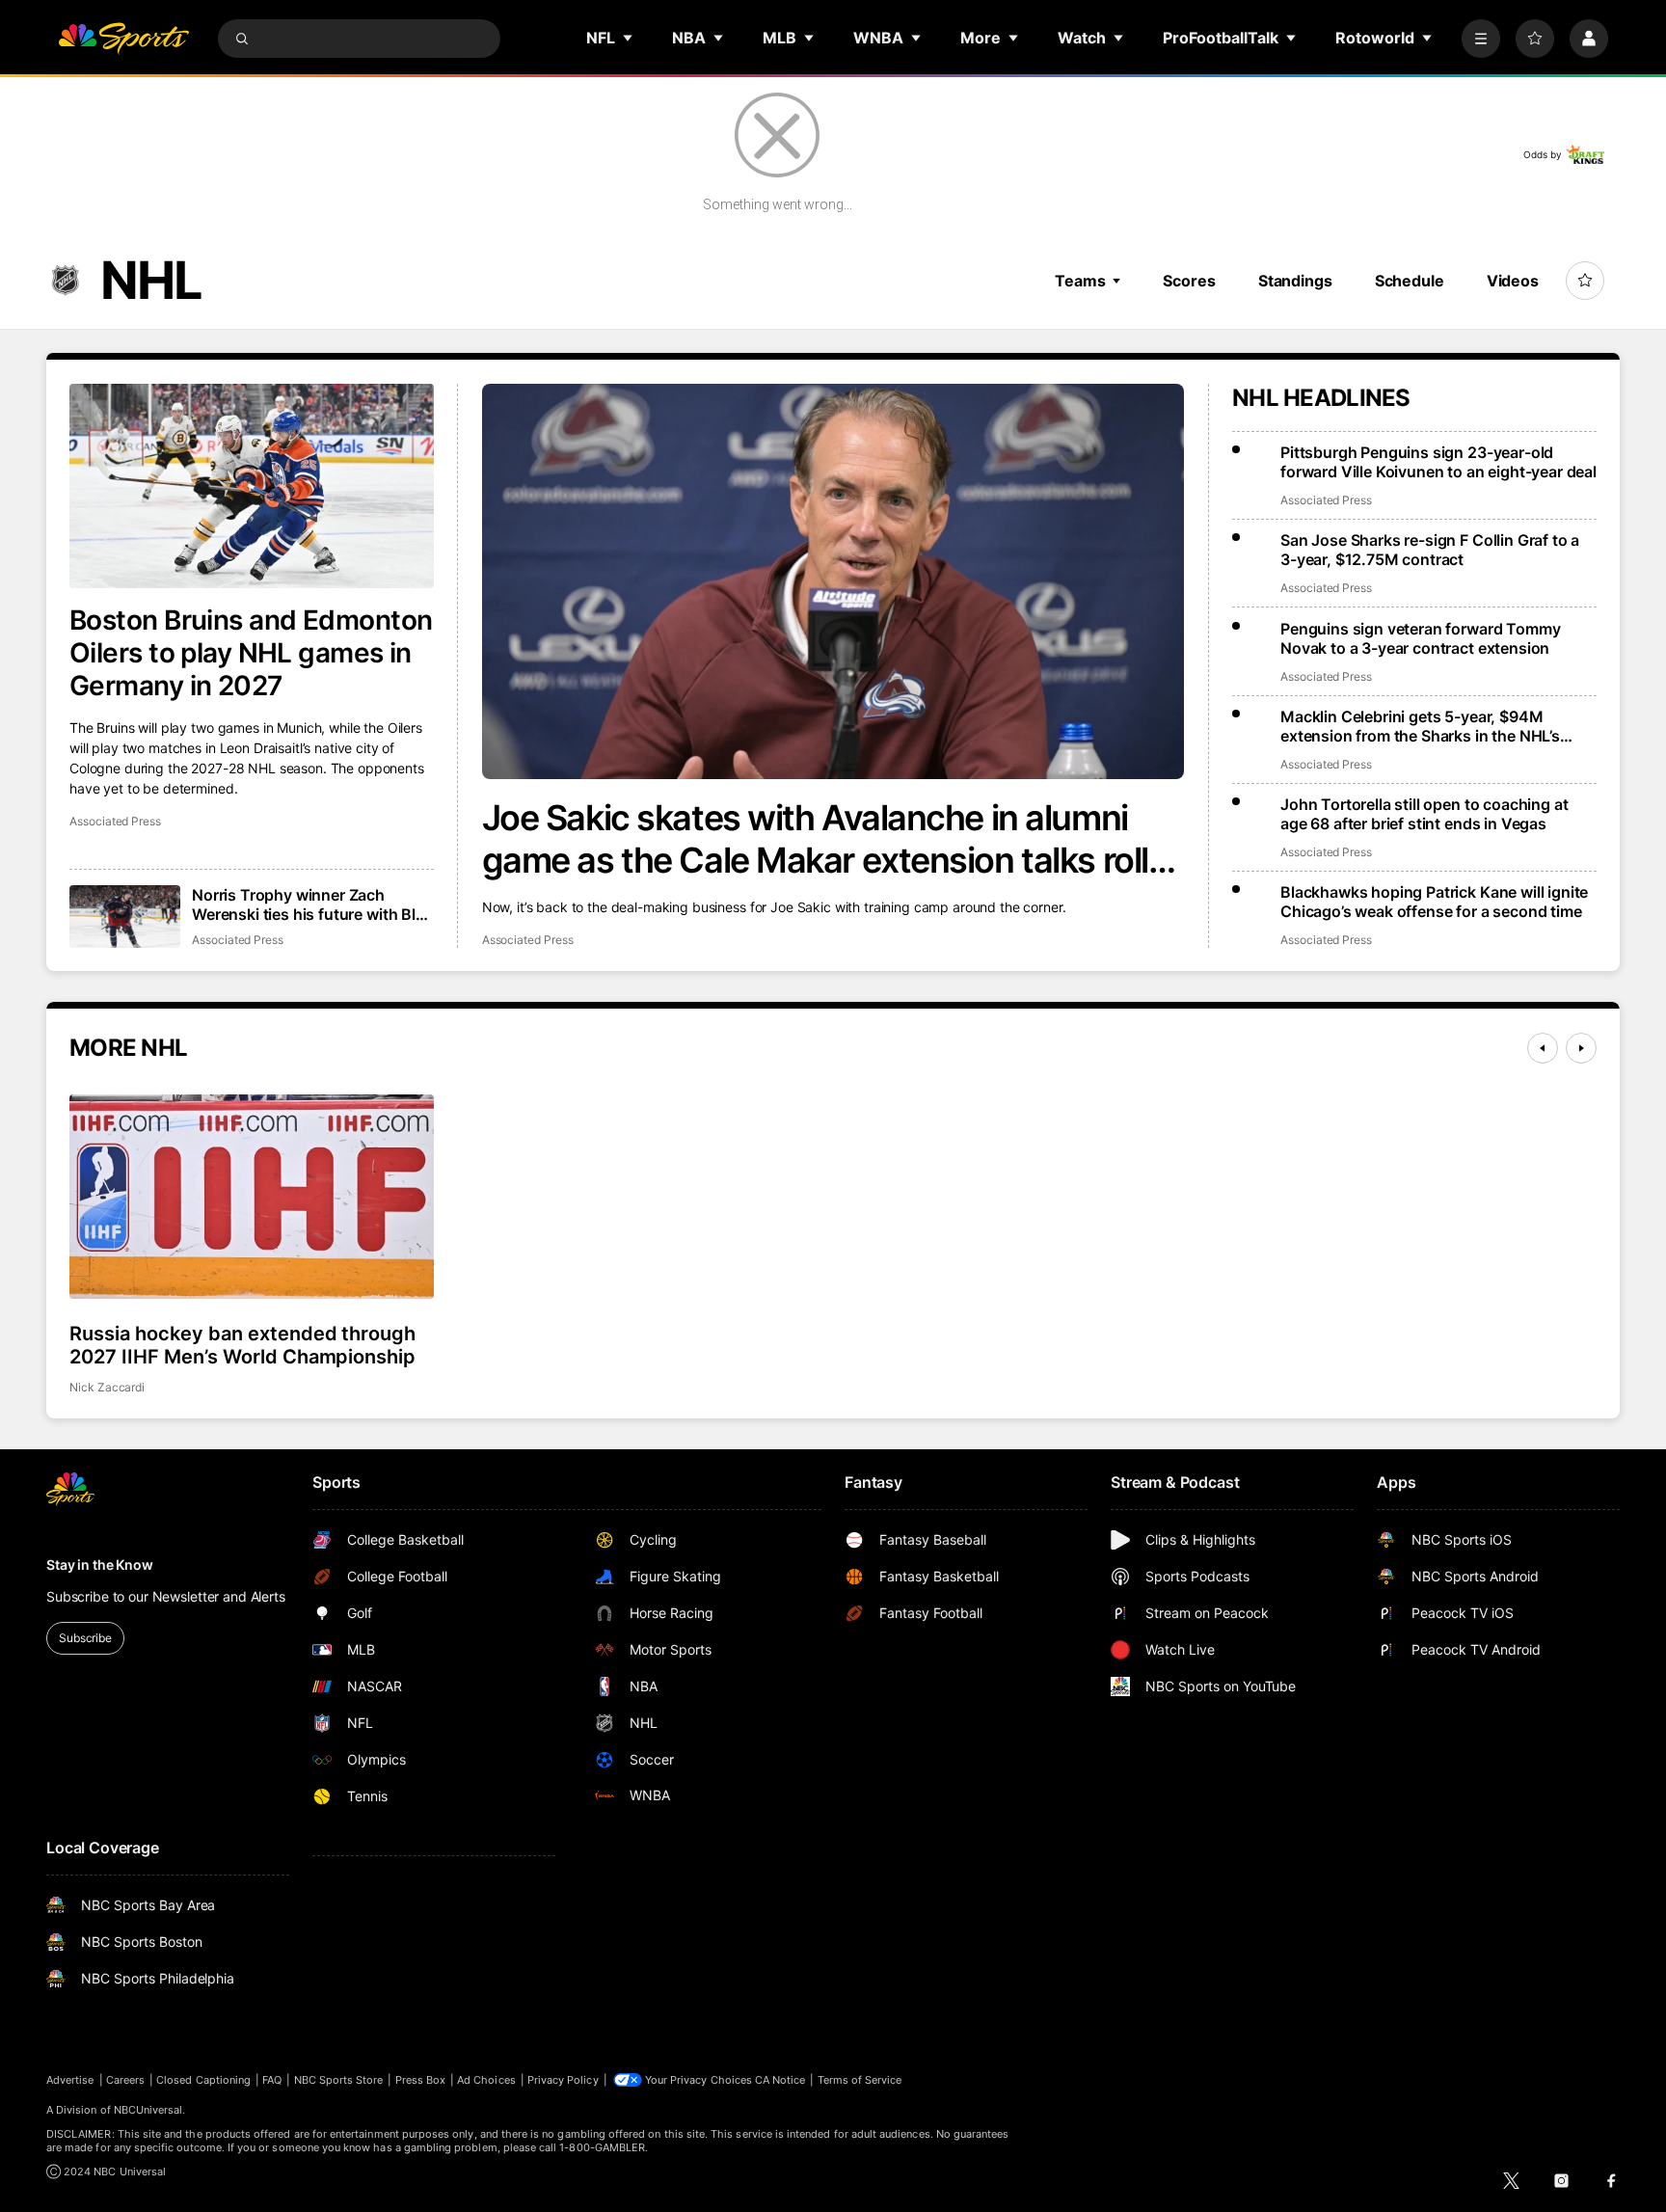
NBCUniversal (148, 2110)
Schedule (1410, 281)
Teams (1080, 281)
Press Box (421, 2080)
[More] (1481, 39)
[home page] (123, 39)
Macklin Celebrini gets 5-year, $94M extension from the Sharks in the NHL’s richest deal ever (1420, 726)
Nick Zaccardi (107, 1387)
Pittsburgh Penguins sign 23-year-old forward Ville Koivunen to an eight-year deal (1438, 462)
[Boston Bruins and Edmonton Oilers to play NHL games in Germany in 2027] (252, 486)
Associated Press (528, 940)
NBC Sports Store (339, 2080)
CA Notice (780, 2080)
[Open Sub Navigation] (629, 38)
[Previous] (1543, 1048)
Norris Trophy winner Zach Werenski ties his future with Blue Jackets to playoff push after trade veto (313, 904)
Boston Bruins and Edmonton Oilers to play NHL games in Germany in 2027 (251, 653)
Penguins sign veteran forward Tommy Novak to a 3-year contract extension (1420, 638)
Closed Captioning (203, 2080)
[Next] (1581, 1048)
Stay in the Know (100, 1565)
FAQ (272, 2080)
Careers (125, 2080)
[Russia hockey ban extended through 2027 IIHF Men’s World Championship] (252, 1197)
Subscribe (85, 1638)
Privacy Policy (563, 2080)
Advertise (70, 2080)
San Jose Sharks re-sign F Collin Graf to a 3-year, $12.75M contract (1430, 550)
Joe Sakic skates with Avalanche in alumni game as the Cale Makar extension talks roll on (815, 839)
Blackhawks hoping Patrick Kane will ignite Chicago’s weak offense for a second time (1434, 902)
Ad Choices (486, 2080)
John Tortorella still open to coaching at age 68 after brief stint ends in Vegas (1424, 814)
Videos (1513, 281)
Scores (1189, 281)
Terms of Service (860, 2080)
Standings (1295, 281)
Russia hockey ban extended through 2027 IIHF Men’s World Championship (242, 1345)
